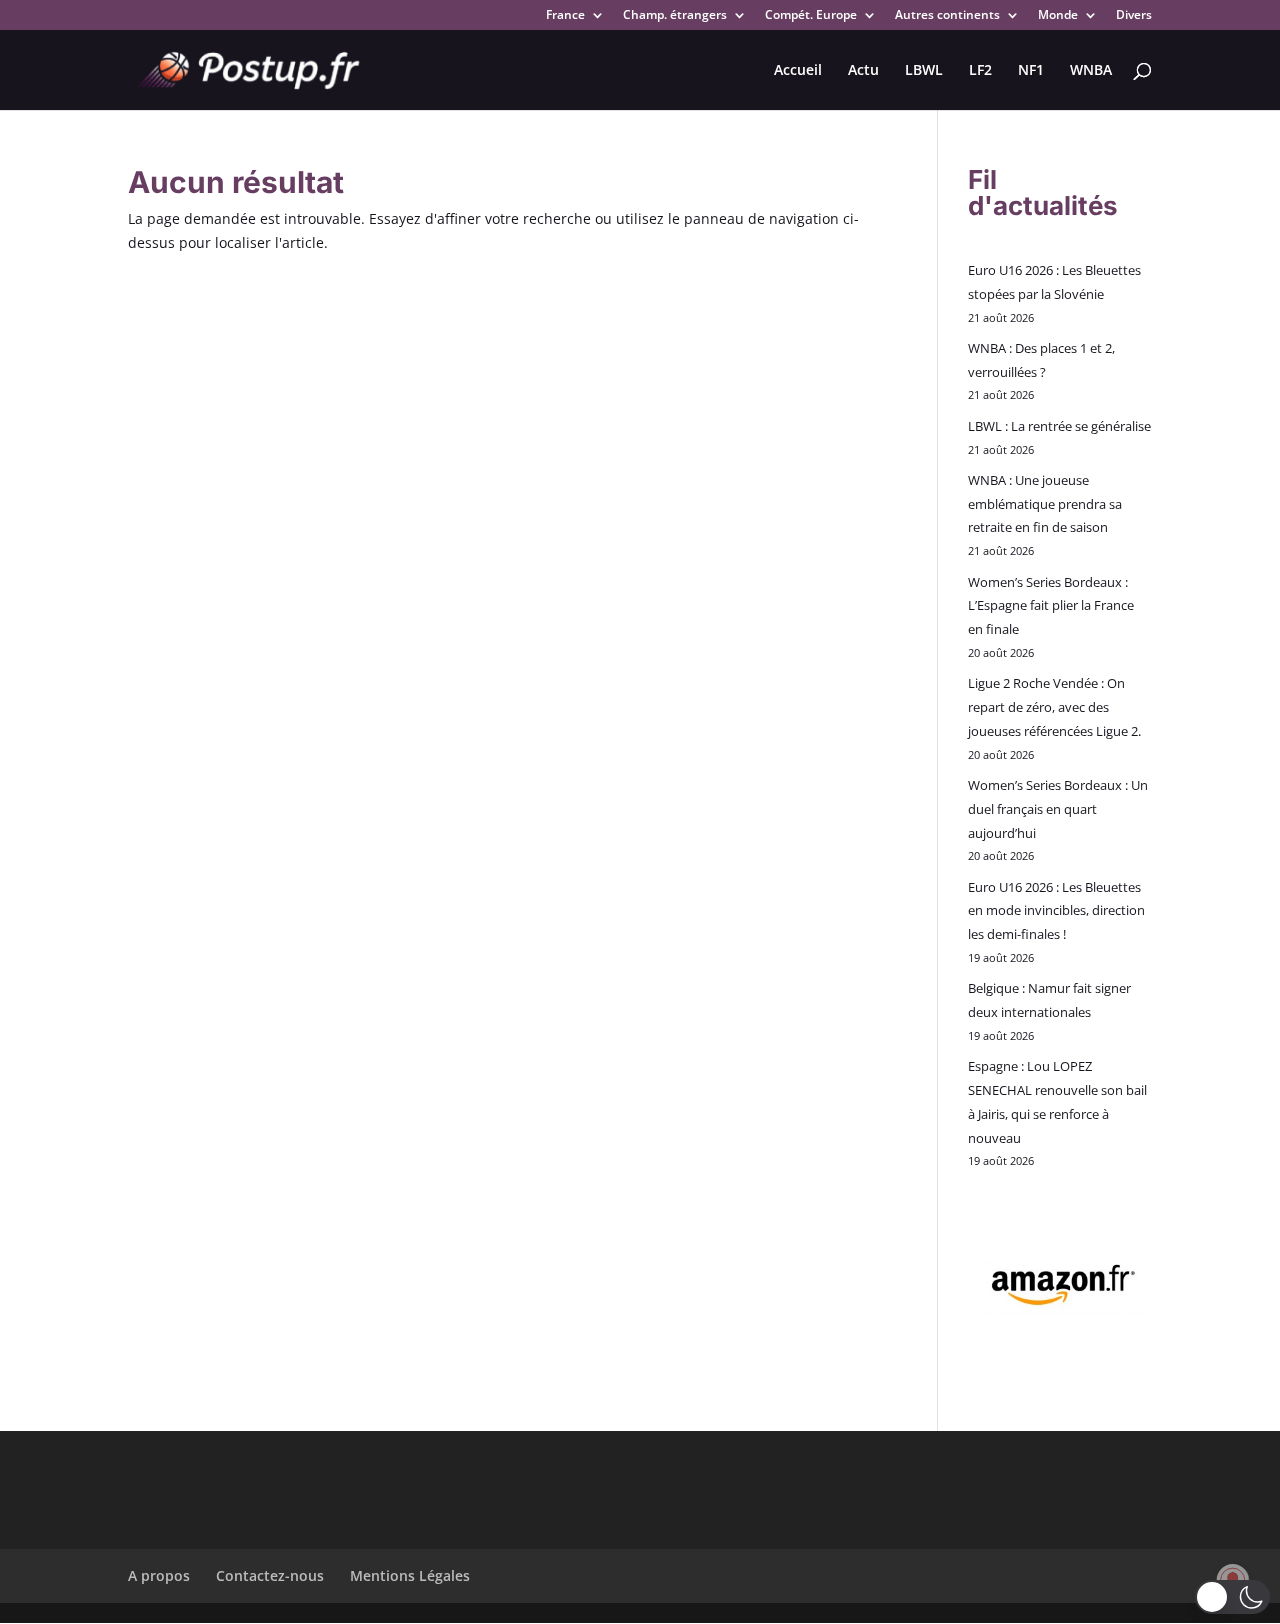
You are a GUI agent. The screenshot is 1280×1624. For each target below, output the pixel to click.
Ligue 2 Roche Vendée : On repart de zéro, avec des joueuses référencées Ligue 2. (1054, 707)
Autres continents (947, 16)
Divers (1134, 16)
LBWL (924, 71)
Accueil (798, 71)
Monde (1058, 16)
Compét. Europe (811, 16)
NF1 (1031, 71)
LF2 (980, 71)
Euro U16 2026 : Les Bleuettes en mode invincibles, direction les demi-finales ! (1056, 911)
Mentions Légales (410, 1575)
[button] (1232, 1597)
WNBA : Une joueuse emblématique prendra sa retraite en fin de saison (1045, 504)
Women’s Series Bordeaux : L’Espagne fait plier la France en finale (1051, 606)
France (565, 16)
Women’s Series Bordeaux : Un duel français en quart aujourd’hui (1058, 809)
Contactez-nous (270, 1575)
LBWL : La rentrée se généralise (1059, 426)
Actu (863, 71)
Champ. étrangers (675, 16)
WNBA (1091, 71)
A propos (159, 1575)
